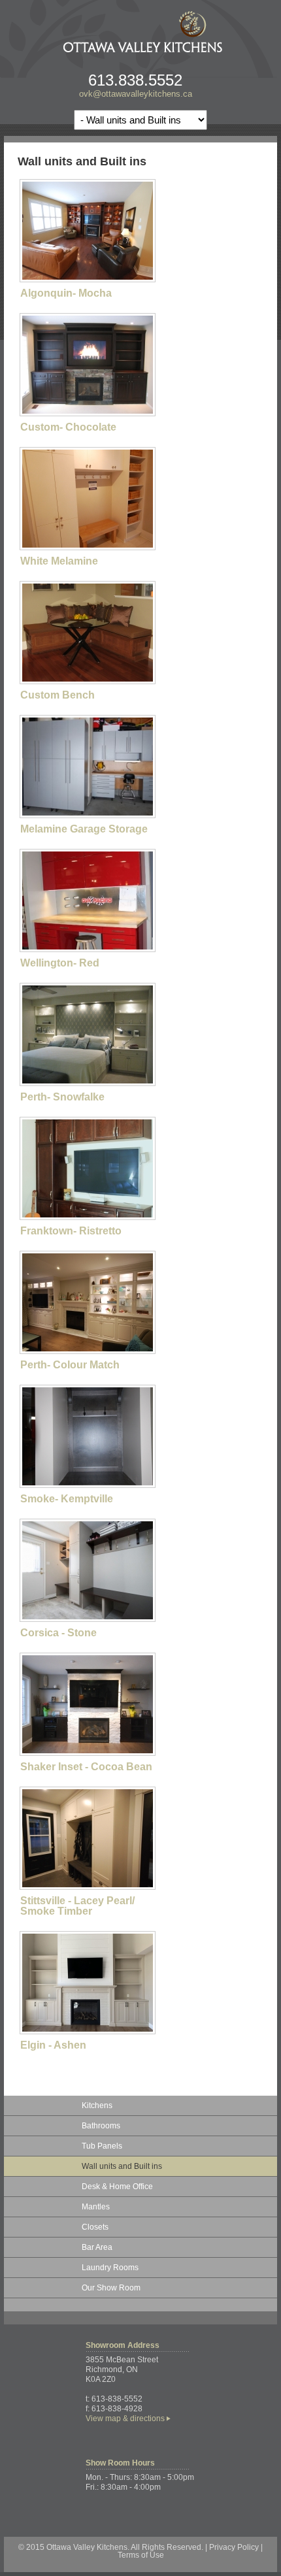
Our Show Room (111, 2288)
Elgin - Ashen (53, 2045)
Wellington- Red (60, 963)
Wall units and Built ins (122, 2166)
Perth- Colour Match (70, 1365)
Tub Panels (102, 2146)
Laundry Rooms (110, 2268)
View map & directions (125, 2419)
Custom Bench (58, 695)
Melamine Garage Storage (84, 829)
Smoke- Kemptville (67, 1499)
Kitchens (97, 2105)
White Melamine (59, 561)
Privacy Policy (234, 2547)
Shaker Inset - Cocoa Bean (86, 1767)
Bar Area (97, 2247)
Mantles (96, 2207)
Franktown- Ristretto (71, 1231)
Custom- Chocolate (68, 427)
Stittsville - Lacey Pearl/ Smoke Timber (77, 1906)
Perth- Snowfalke (62, 1097)
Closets (95, 2227)
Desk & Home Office (117, 2187)
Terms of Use (141, 2555)
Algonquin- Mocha (66, 293)
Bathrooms (101, 2126)
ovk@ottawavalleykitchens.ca (136, 94)
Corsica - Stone (58, 1633)
